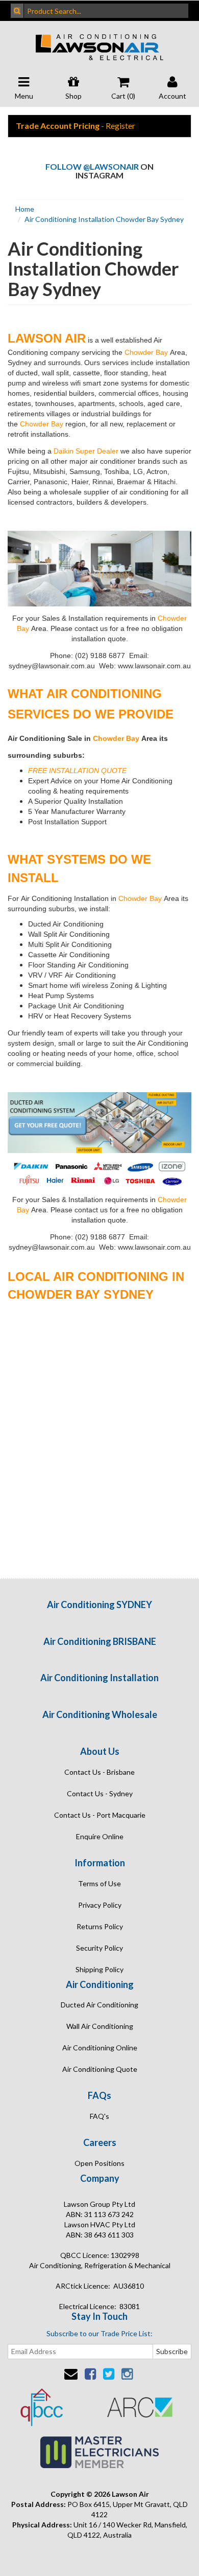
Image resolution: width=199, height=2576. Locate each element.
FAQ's (99, 2116)
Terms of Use (99, 1883)
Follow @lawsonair (92, 166)
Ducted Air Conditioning (99, 2005)
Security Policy (99, 1948)
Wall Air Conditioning (100, 2026)
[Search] (17, 11)
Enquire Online (100, 1836)
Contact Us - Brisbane (99, 1772)
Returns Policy (100, 1926)
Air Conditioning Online (100, 2048)
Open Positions (99, 2163)
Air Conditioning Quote (100, 2069)
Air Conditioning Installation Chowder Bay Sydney (104, 219)
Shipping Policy (99, 1969)
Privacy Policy (100, 1905)
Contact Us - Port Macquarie (100, 1815)
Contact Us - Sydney (100, 1793)
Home (25, 209)
